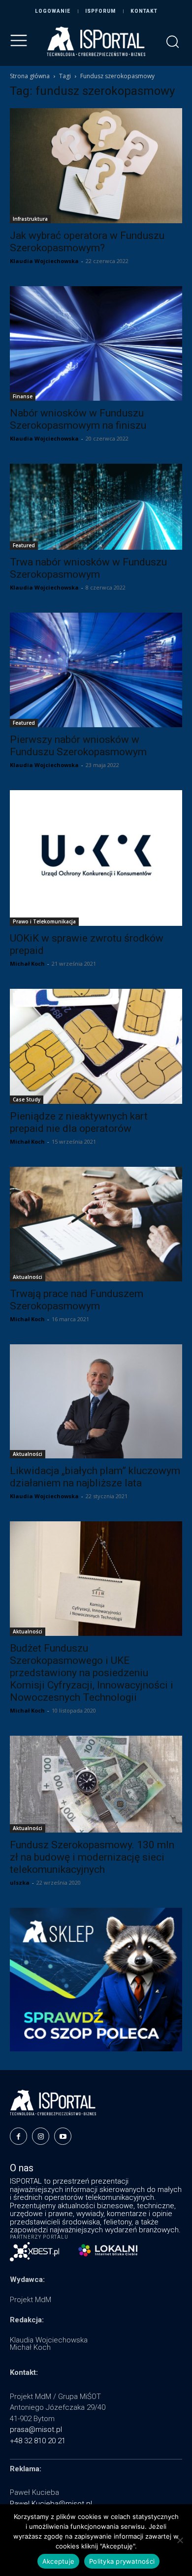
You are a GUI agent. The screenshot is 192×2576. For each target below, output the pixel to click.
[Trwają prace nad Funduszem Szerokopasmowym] (96, 1224)
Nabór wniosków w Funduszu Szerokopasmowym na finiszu (78, 419)
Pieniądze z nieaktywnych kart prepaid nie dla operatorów (79, 1122)
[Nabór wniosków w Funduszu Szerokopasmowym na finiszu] (96, 343)
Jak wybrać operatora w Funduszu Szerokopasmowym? (87, 242)
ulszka (20, 1882)
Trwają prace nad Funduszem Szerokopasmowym (77, 1300)
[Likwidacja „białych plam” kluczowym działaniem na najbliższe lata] (96, 1401)
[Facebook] (18, 2136)
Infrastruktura (30, 219)
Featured (24, 545)
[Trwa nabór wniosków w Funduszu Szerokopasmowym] (96, 507)
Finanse (23, 396)
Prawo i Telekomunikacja (44, 921)
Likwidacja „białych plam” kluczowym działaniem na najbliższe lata (95, 1477)
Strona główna (30, 76)
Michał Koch (27, 963)
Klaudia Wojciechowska (44, 261)
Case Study (27, 1099)
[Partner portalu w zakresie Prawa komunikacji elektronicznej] (108, 2250)
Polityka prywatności (122, 2561)
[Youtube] (63, 2136)
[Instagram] (41, 2136)
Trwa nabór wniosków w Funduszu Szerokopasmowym (88, 568)
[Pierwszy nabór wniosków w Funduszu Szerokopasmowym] (96, 670)
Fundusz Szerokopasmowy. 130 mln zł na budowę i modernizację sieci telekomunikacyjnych (92, 1857)
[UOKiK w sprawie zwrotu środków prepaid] (96, 858)
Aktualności (28, 1277)
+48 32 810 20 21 (38, 2441)
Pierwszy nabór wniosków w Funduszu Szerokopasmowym (78, 746)
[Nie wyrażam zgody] (180, 2540)
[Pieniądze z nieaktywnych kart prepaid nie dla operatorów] (96, 1046)
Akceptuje (58, 2561)
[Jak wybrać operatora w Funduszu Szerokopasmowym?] (96, 166)
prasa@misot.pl (36, 2429)
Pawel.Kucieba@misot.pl (51, 2504)
